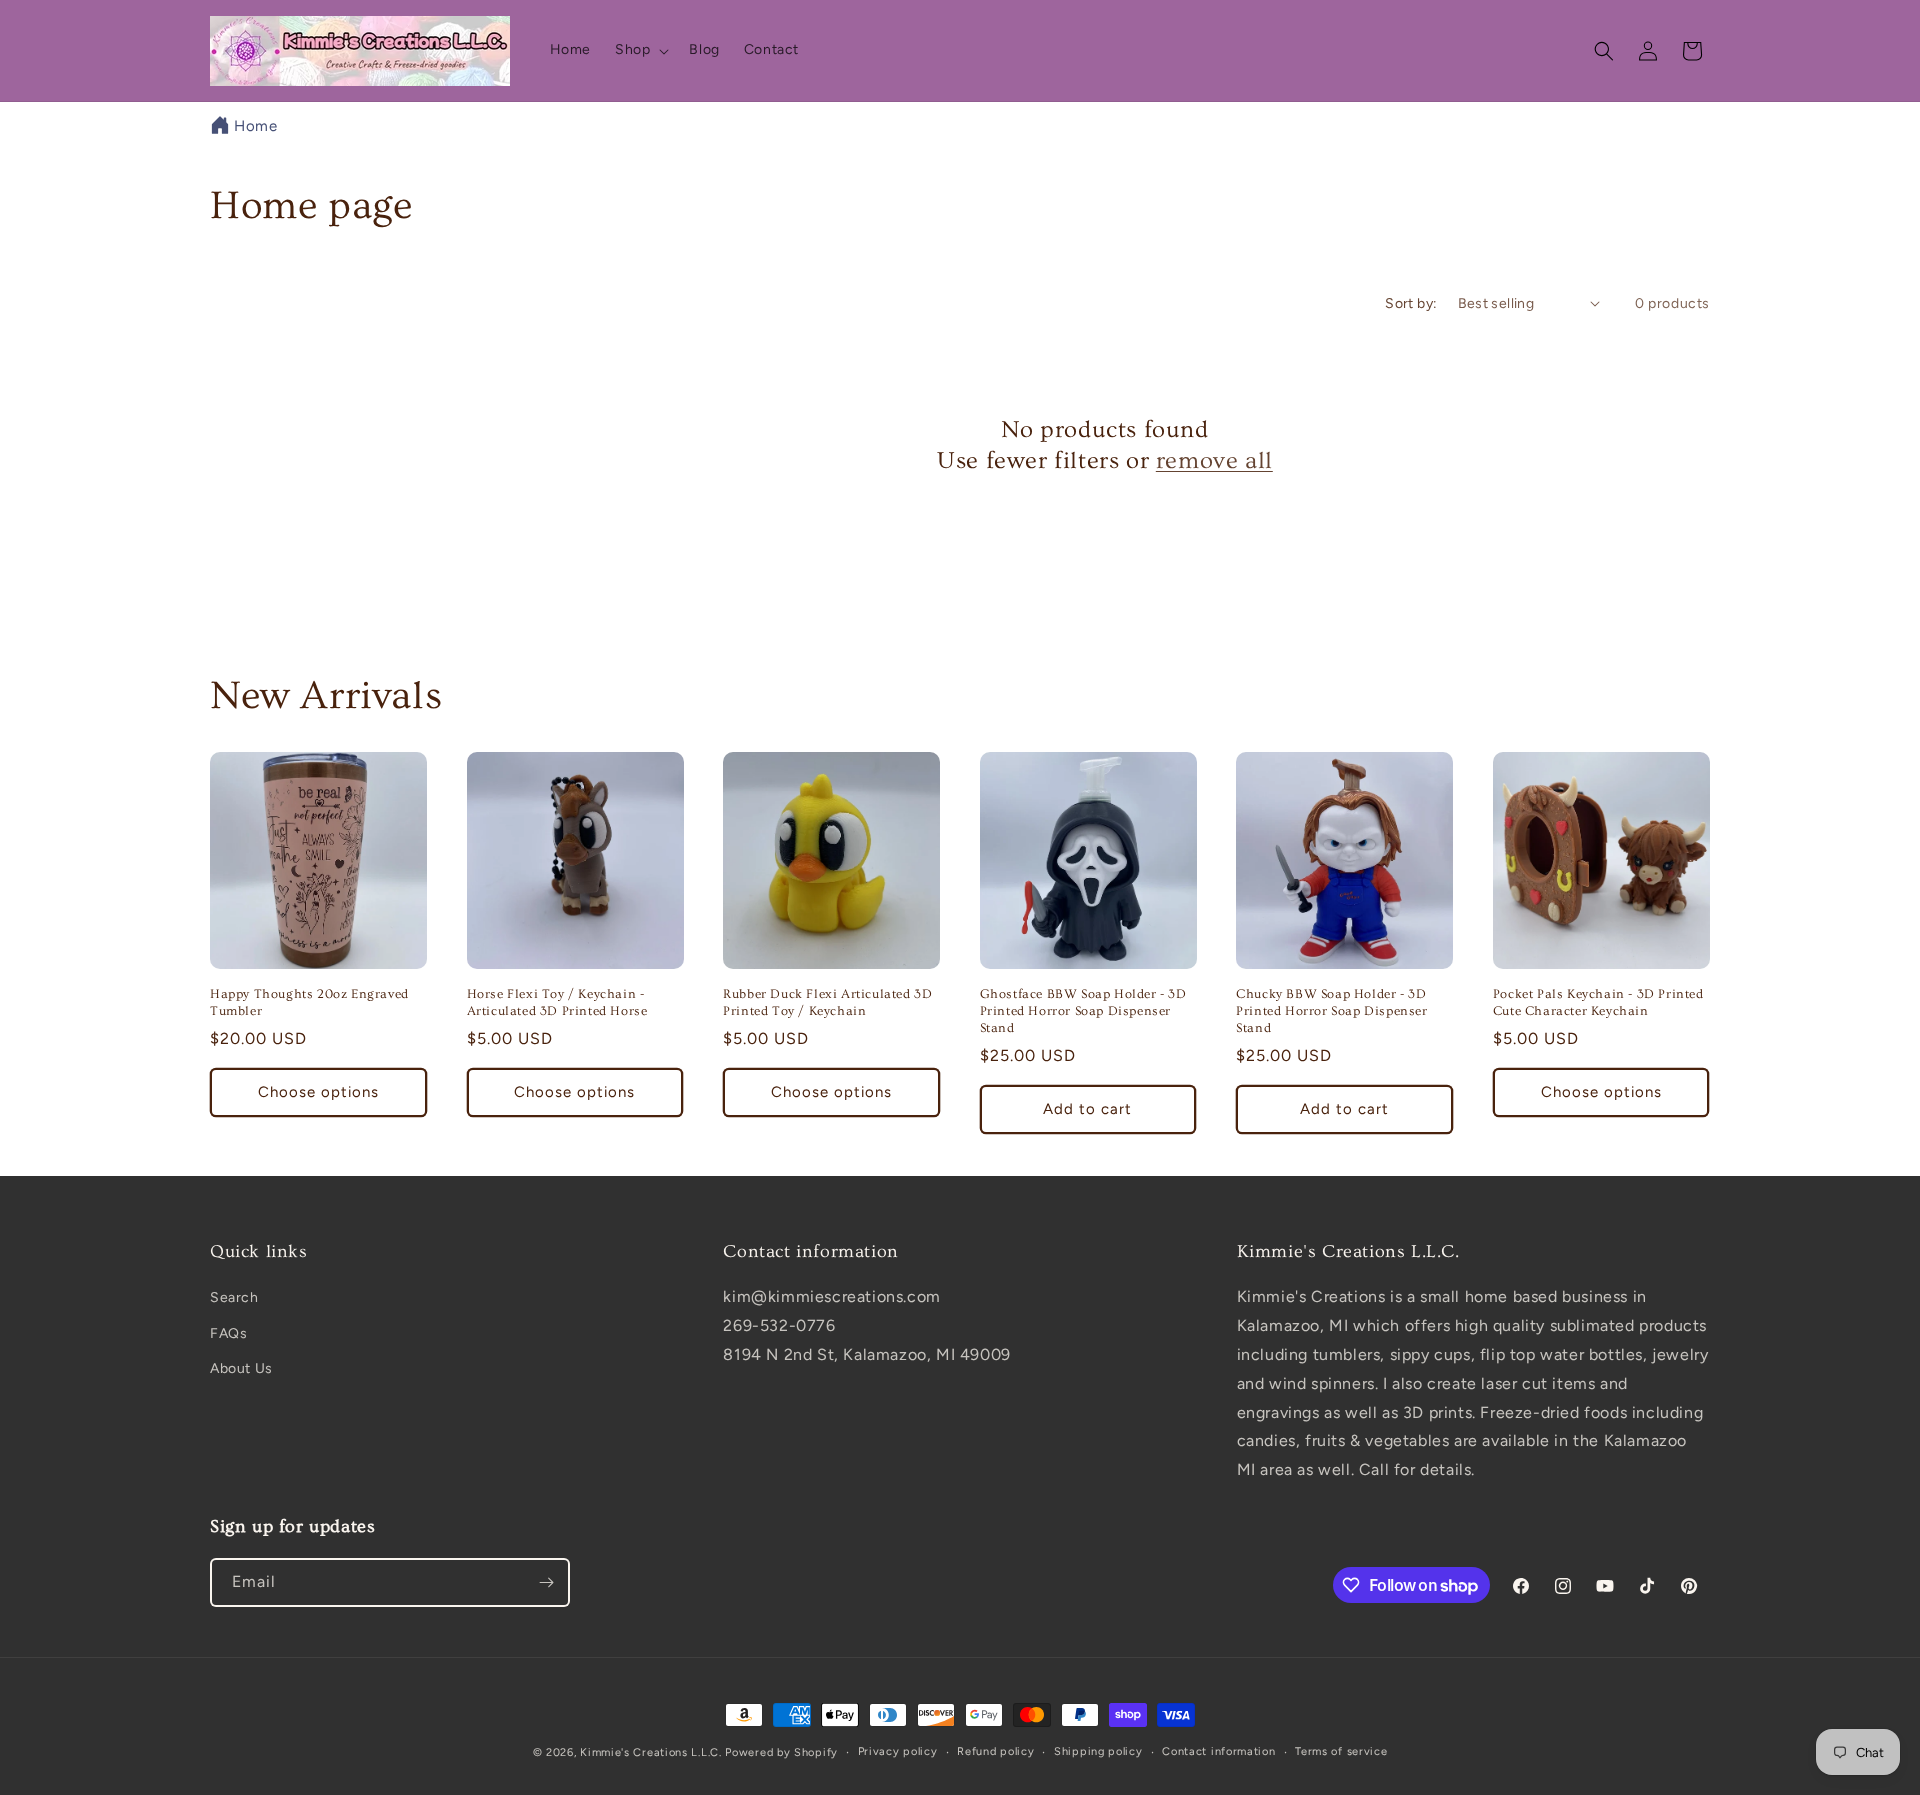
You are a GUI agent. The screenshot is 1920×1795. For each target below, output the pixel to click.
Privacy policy (898, 1751)
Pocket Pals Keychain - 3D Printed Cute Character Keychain (1598, 1002)
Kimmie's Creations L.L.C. (651, 1752)
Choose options (318, 1092)
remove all (1214, 460)
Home (255, 126)
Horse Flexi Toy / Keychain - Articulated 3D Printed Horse (557, 1002)
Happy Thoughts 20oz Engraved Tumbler (309, 1002)
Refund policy (995, 1751)
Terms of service (1341, 1751)
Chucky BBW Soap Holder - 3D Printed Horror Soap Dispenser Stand (1331, 1011)
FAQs (228, 1333)
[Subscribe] (546, 1582)
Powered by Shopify (781, 1752)
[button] (640, 50)
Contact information (1218, 1751)
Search (234, 1297)
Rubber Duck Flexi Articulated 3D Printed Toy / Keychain (827, 1002)
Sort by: (1411, 303)
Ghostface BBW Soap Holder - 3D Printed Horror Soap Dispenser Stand (1083, 1011)
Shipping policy (1098, 1751)
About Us (241, 1368)
